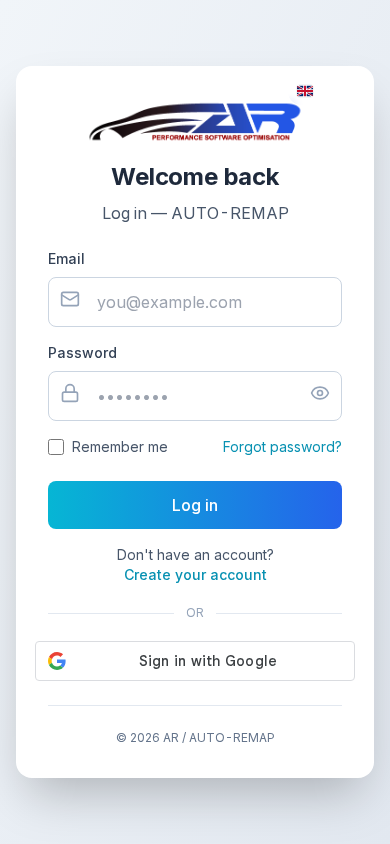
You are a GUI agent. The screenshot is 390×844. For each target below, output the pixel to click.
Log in (195, 505)
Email (66, 258)
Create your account (195, 574)
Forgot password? (282, 446)
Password (82, 352)
